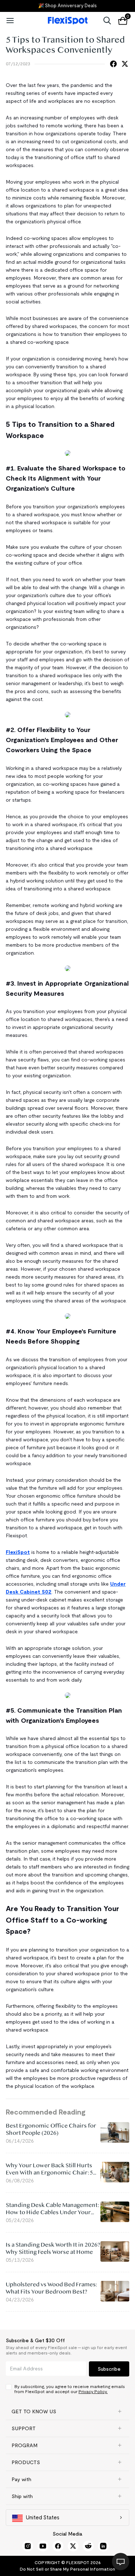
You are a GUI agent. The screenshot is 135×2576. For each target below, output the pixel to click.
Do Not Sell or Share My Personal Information (67, 2569)
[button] (67, 2411)
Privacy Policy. (93, 2391)
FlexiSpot (18, 1552)
